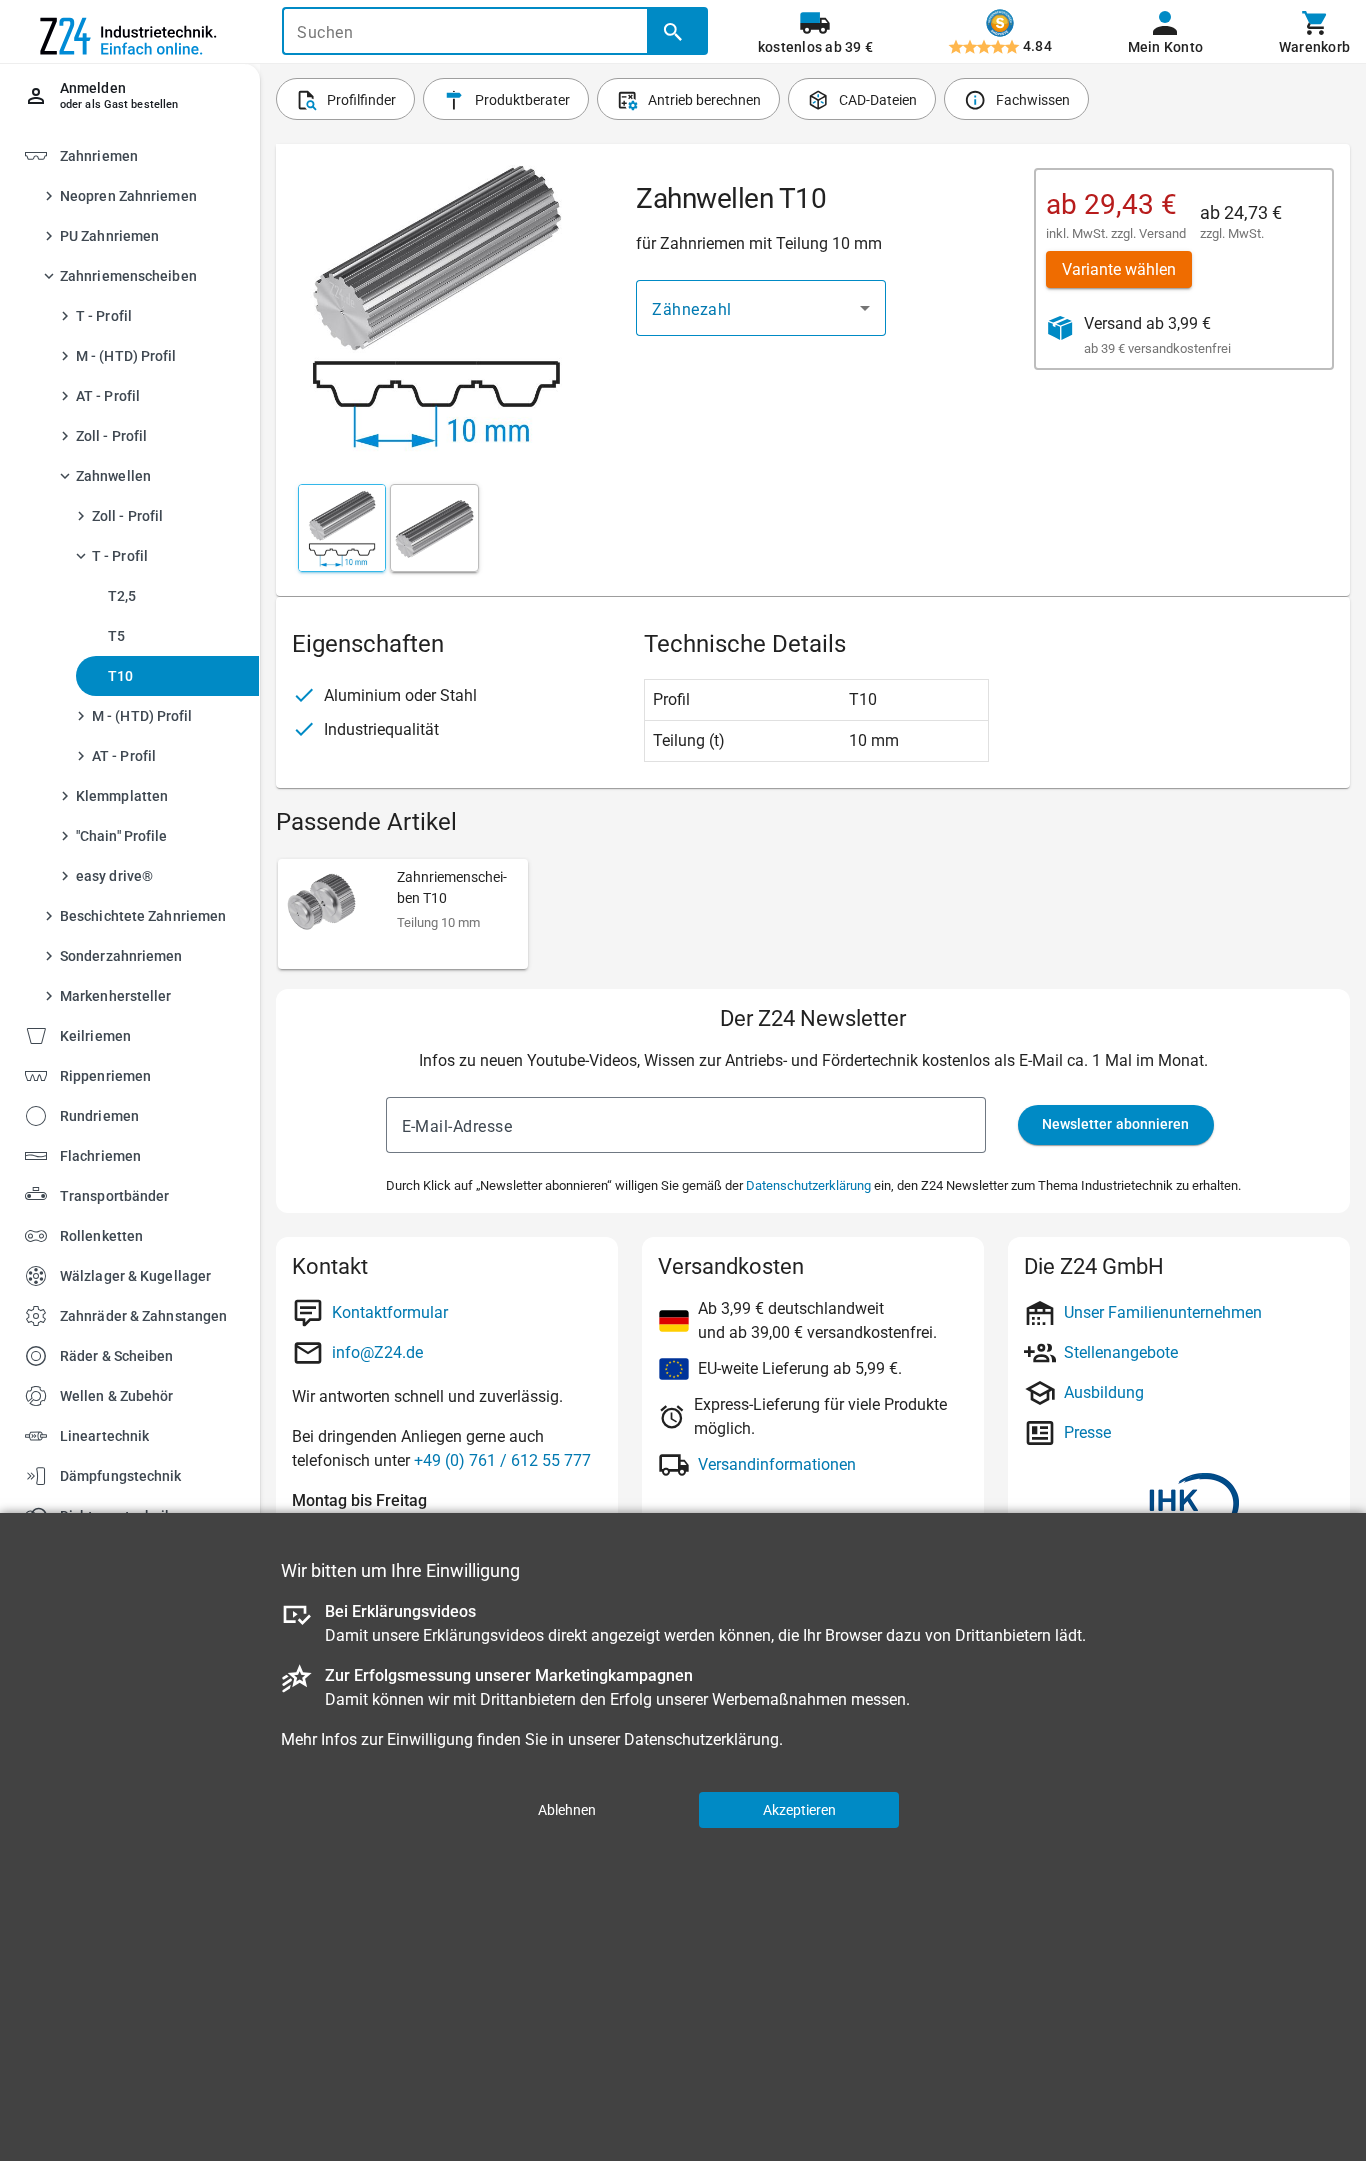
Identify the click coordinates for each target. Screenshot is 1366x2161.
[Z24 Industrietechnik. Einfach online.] (130, 32)
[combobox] (761, 308)
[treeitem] (147, 1034)
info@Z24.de (377, 1352)
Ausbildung (1104, 1392)
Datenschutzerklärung (808, 1185)
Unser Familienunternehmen (1163, 1312)
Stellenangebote (1121, 1352)
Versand (1162, 233)
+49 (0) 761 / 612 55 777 (502, 1460)
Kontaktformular (390, 1312)
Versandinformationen (777, 1464)
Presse (1087, 1432)
